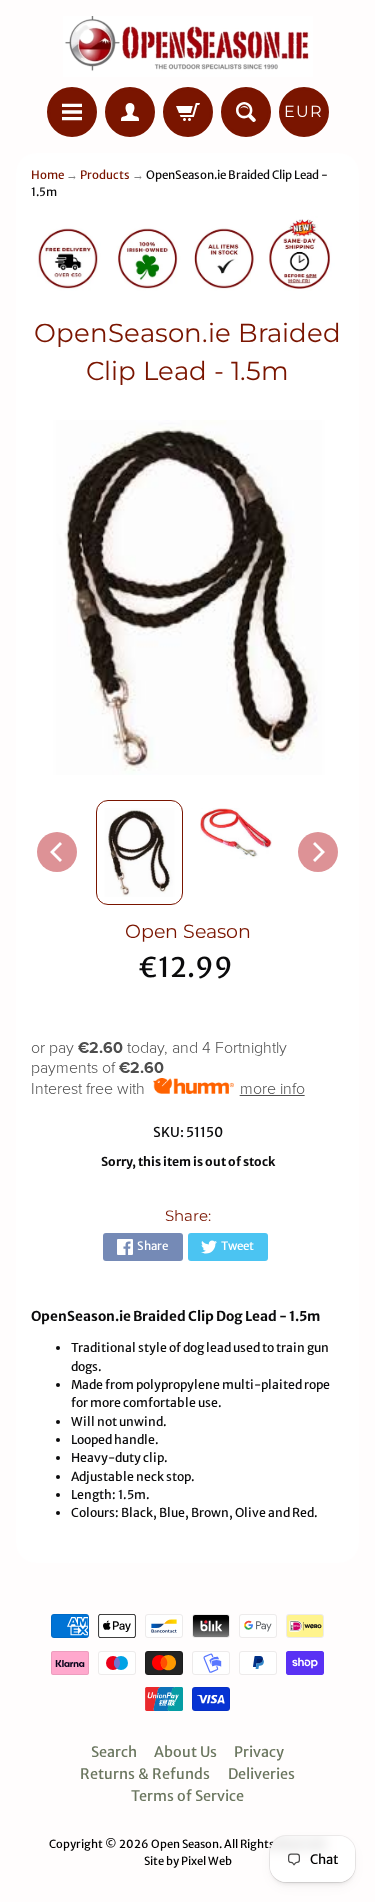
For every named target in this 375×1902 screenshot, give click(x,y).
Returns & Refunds (145, 1774)
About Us (185, 1752)
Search (114, 1752)
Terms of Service (187, 1796)
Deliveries (261, 1774)
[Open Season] (188, 46)
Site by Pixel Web (188, 1861)
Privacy (259, 1752)
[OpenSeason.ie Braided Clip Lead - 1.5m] (139, 852)
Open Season (188, 931)
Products (105, 175)
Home (47, 175)
